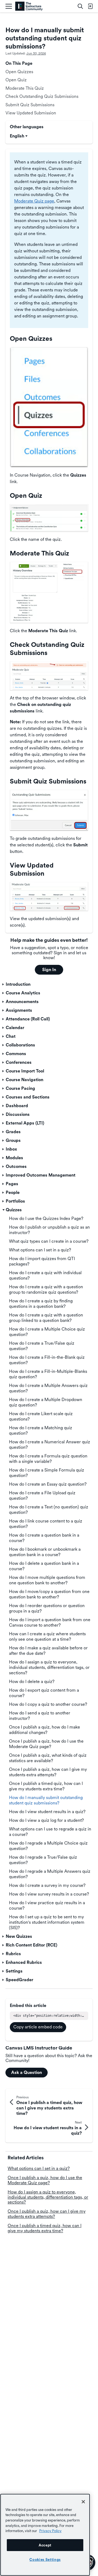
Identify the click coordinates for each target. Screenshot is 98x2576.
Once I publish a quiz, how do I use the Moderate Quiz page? (45, 2180)
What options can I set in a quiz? (39, 2168)
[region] (45, 2535)
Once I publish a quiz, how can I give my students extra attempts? (47, 2214)
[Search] (80, 6)
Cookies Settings (45, 2559)
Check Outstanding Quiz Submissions (42, 96)
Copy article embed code (38, 2027)
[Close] (83, 2502)
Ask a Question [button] (27, 2072)
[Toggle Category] (4, 984)
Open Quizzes (19, 72)
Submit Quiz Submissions (30, 105)
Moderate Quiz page (34, 201)
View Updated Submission (31, 113)
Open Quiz (16, 80)
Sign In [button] (49, 970)
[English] (29, 6)
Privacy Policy (50, 2531)
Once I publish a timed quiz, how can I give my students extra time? (45, 2228)
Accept (45, 2545)
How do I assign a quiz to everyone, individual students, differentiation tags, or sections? (48, 2197)
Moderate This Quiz (25, 88)
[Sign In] (90, 6)
